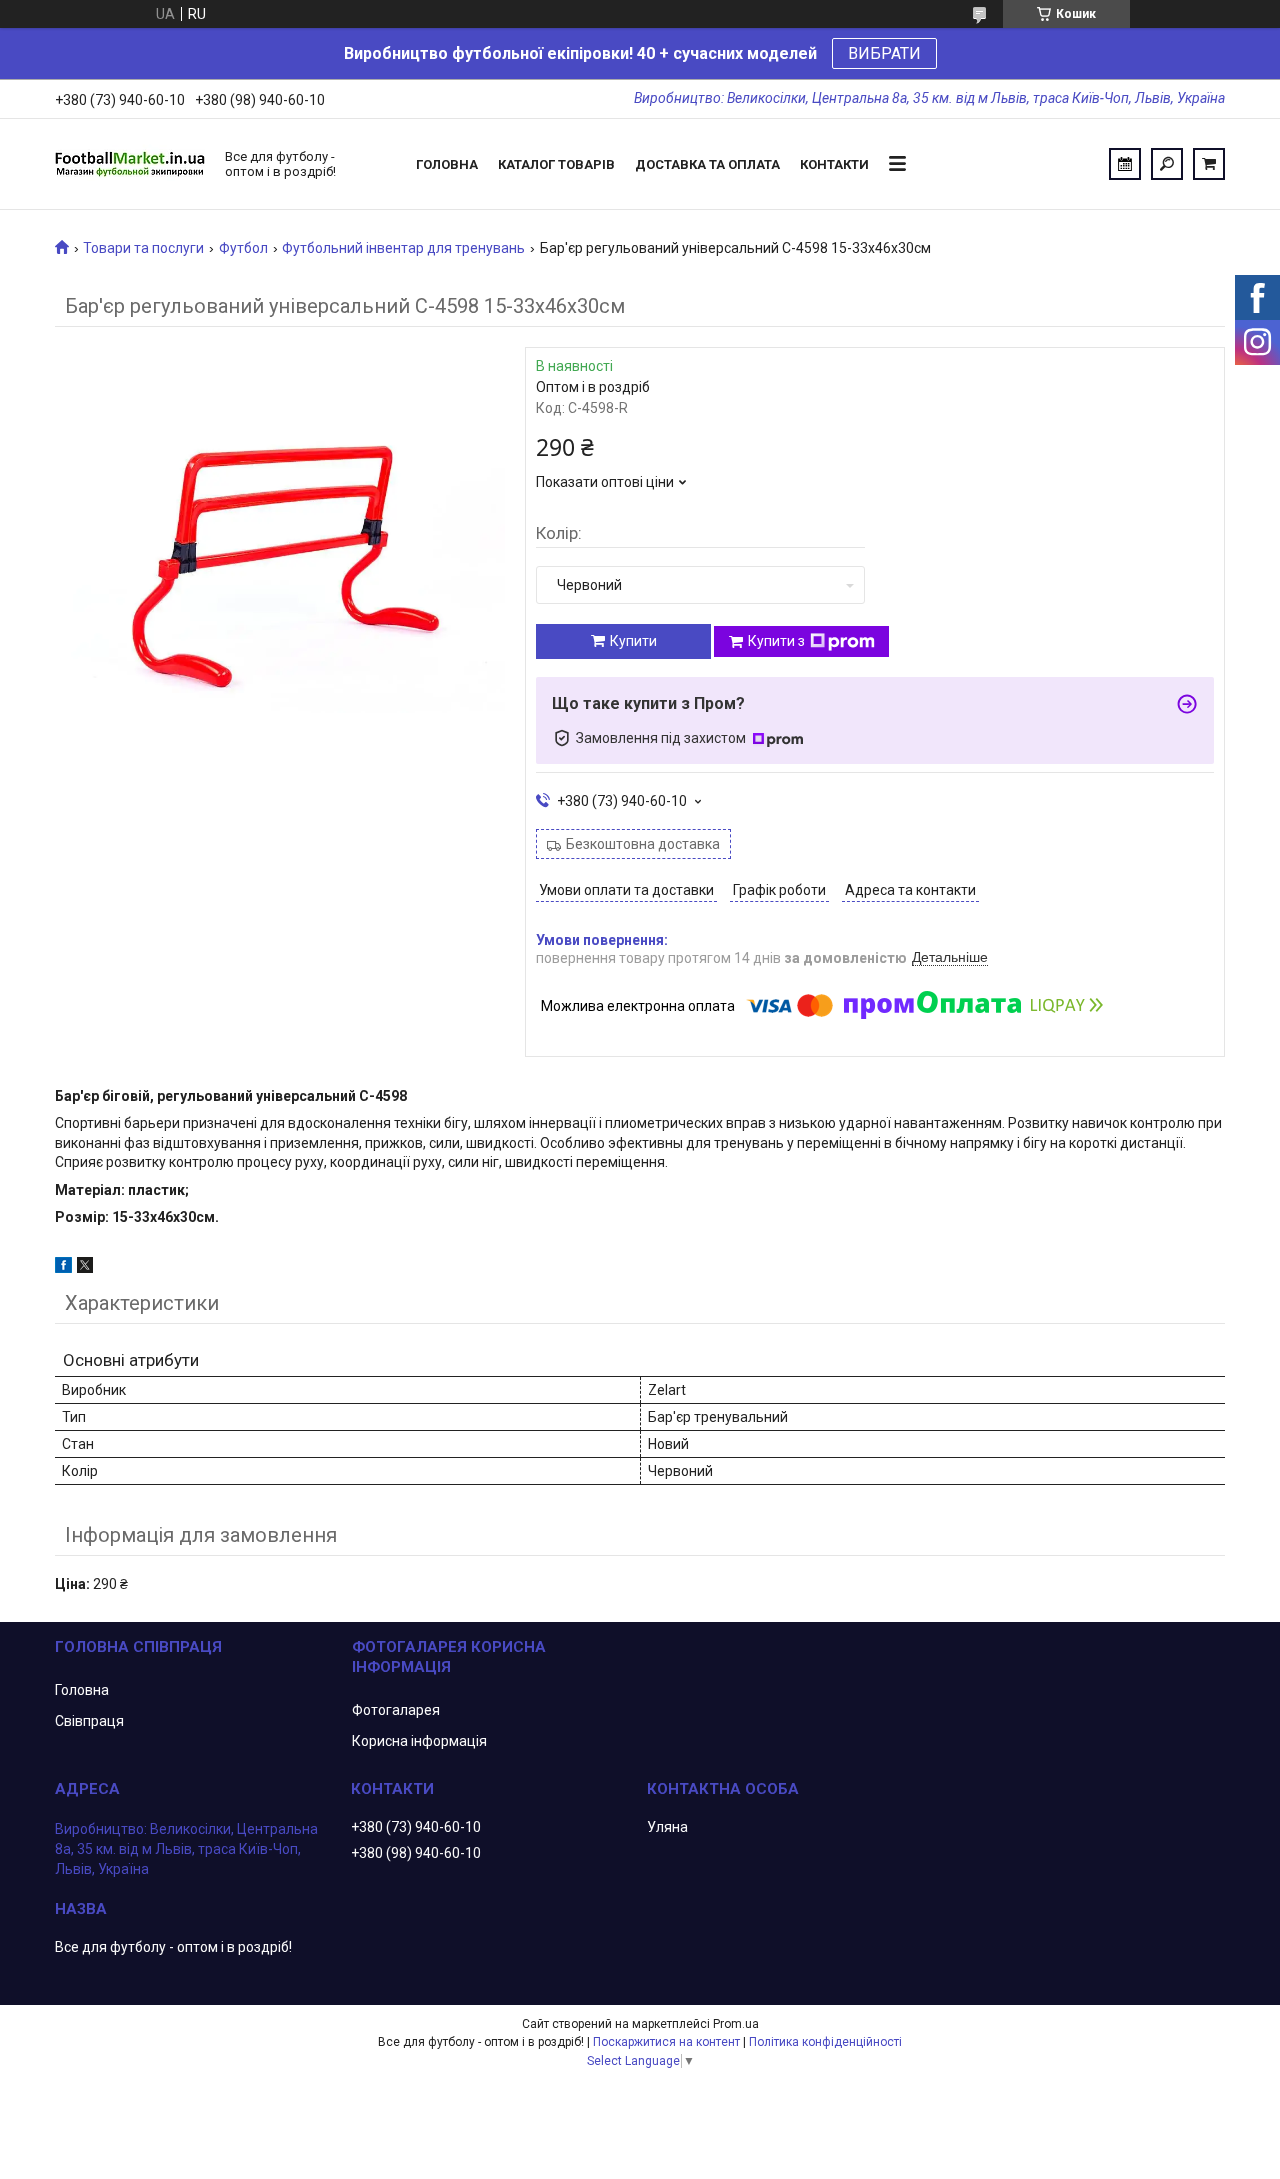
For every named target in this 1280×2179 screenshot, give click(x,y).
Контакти (834, 164)
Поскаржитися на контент (666, 2042)
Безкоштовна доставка (643, 844)
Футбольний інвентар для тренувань (403, 248)
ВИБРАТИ (884, 53)
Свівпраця (89, 1721)
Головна (447, 164)
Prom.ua (736, 2024)
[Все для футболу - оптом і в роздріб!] (130, 164)
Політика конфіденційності (825, 2042)
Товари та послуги (143, 248)
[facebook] (63, 1268)
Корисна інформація (419, 1741)
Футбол (243, 248)
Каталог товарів (556, 164)
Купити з (776, 641)
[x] (85, 1268)
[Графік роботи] (1125, 164)
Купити (633, 641)
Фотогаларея (396, 1710)
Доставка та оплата (707, 164)
